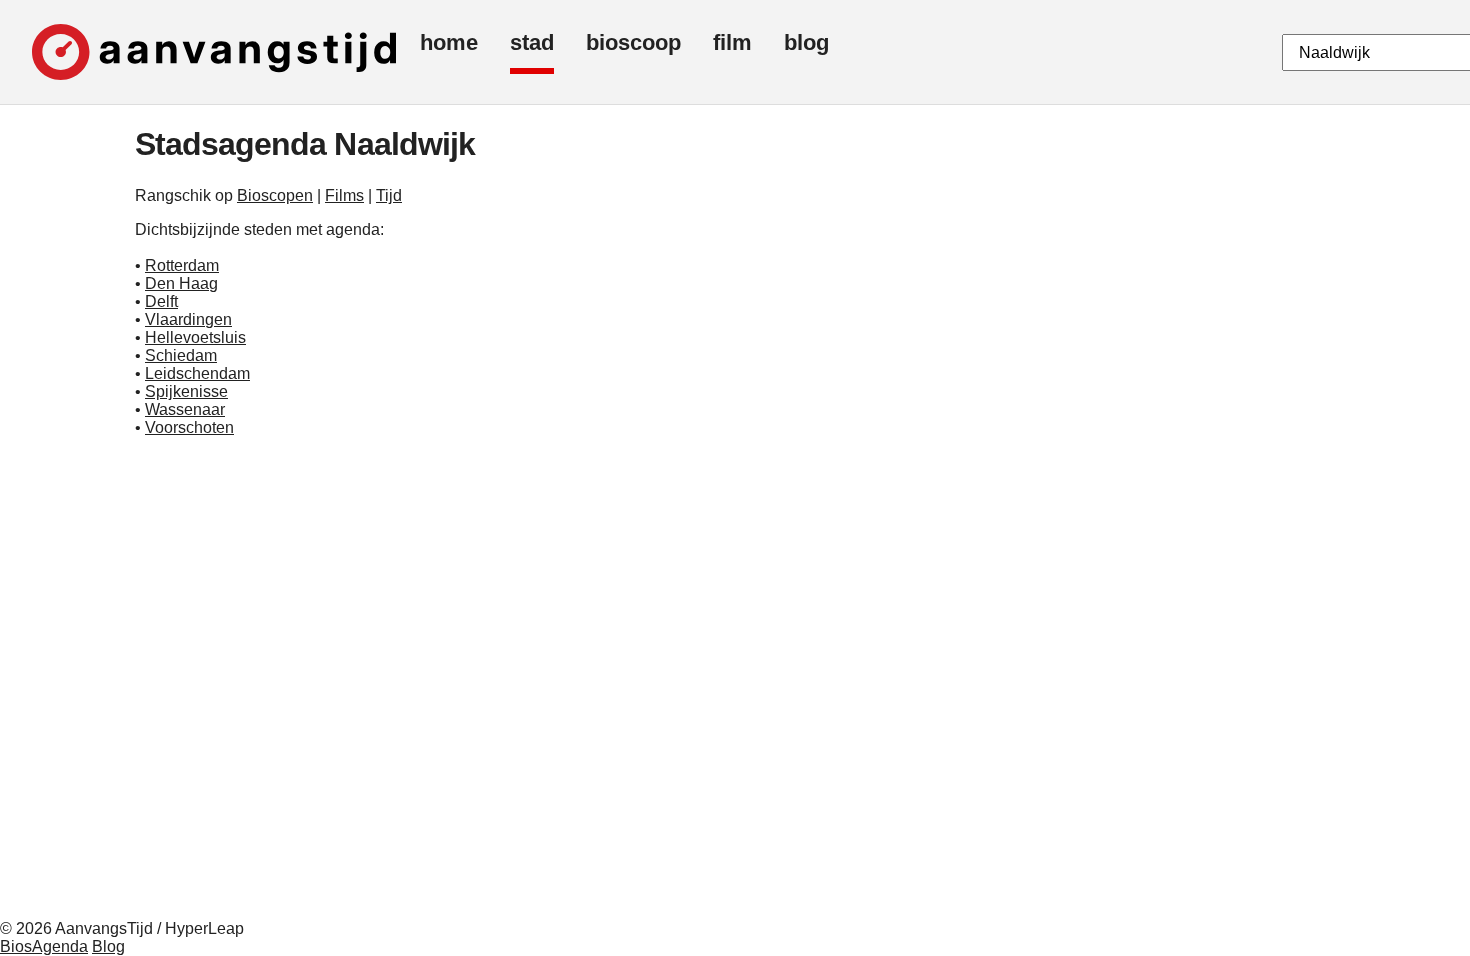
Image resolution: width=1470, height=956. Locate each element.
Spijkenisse (186, 391)
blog (806, 42)
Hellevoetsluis (195, 337)
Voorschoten (189, 427)
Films (344, 195)
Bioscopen (275, 195)
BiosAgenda (44, 946)
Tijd (389, 195)
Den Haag (181, 283)
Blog (108, 946)
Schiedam (181, 355)
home (449, 42)
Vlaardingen (188, 319)
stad (532, 42)
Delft (161, 301)
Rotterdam (182, 265)
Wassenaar (185, 409)
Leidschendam (197, 373)
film (732, 42)
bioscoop (633, 42)
